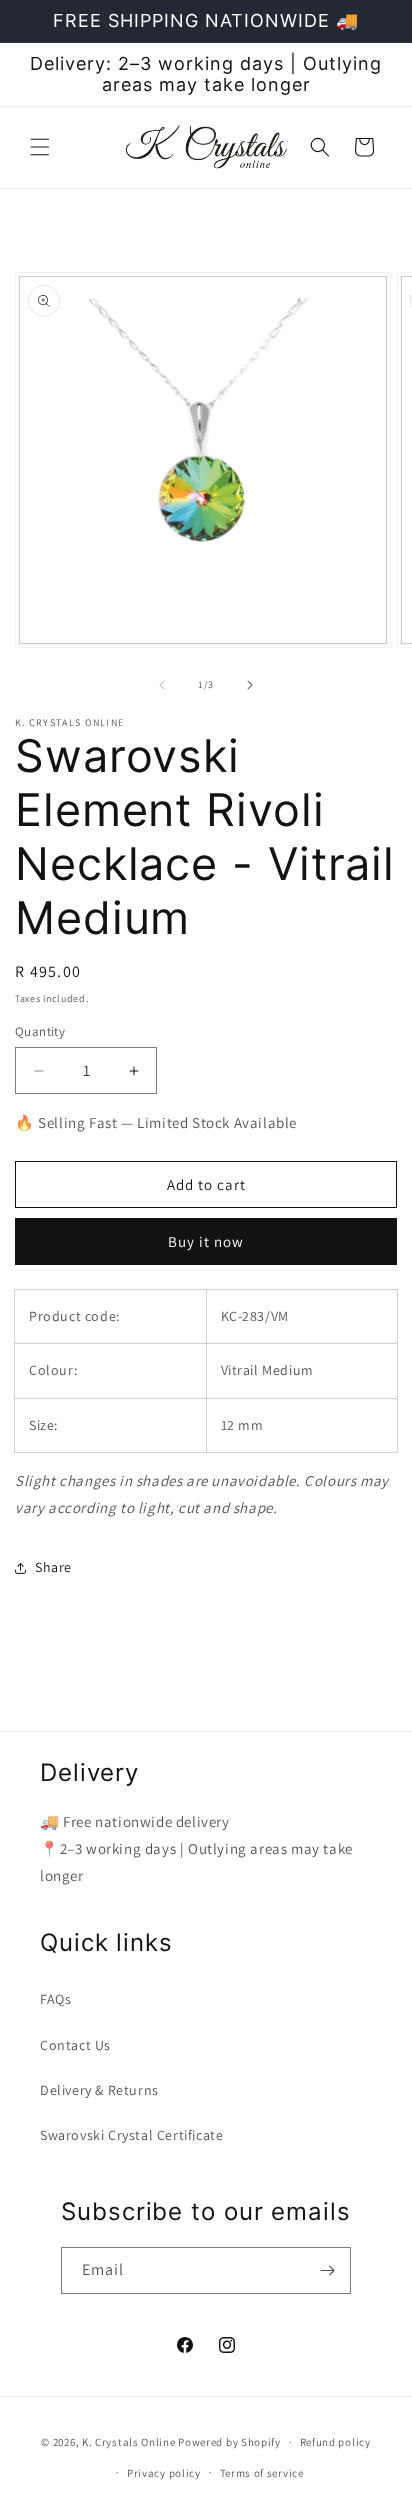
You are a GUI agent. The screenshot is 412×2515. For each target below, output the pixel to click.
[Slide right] (250, 685)
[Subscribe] (328, 2270)
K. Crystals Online (129, 2442)
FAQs (55, 1999)
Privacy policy (164, 2473)
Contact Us (75, 2045)
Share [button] (53, 1567)
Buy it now (206, 1241)
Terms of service (262, 2473)
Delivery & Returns (99, 2090)
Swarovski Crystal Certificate (131, 2135)
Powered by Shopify (229, 2442)
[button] (40, 147)
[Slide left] (162, 685)
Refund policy (335, 2442)
